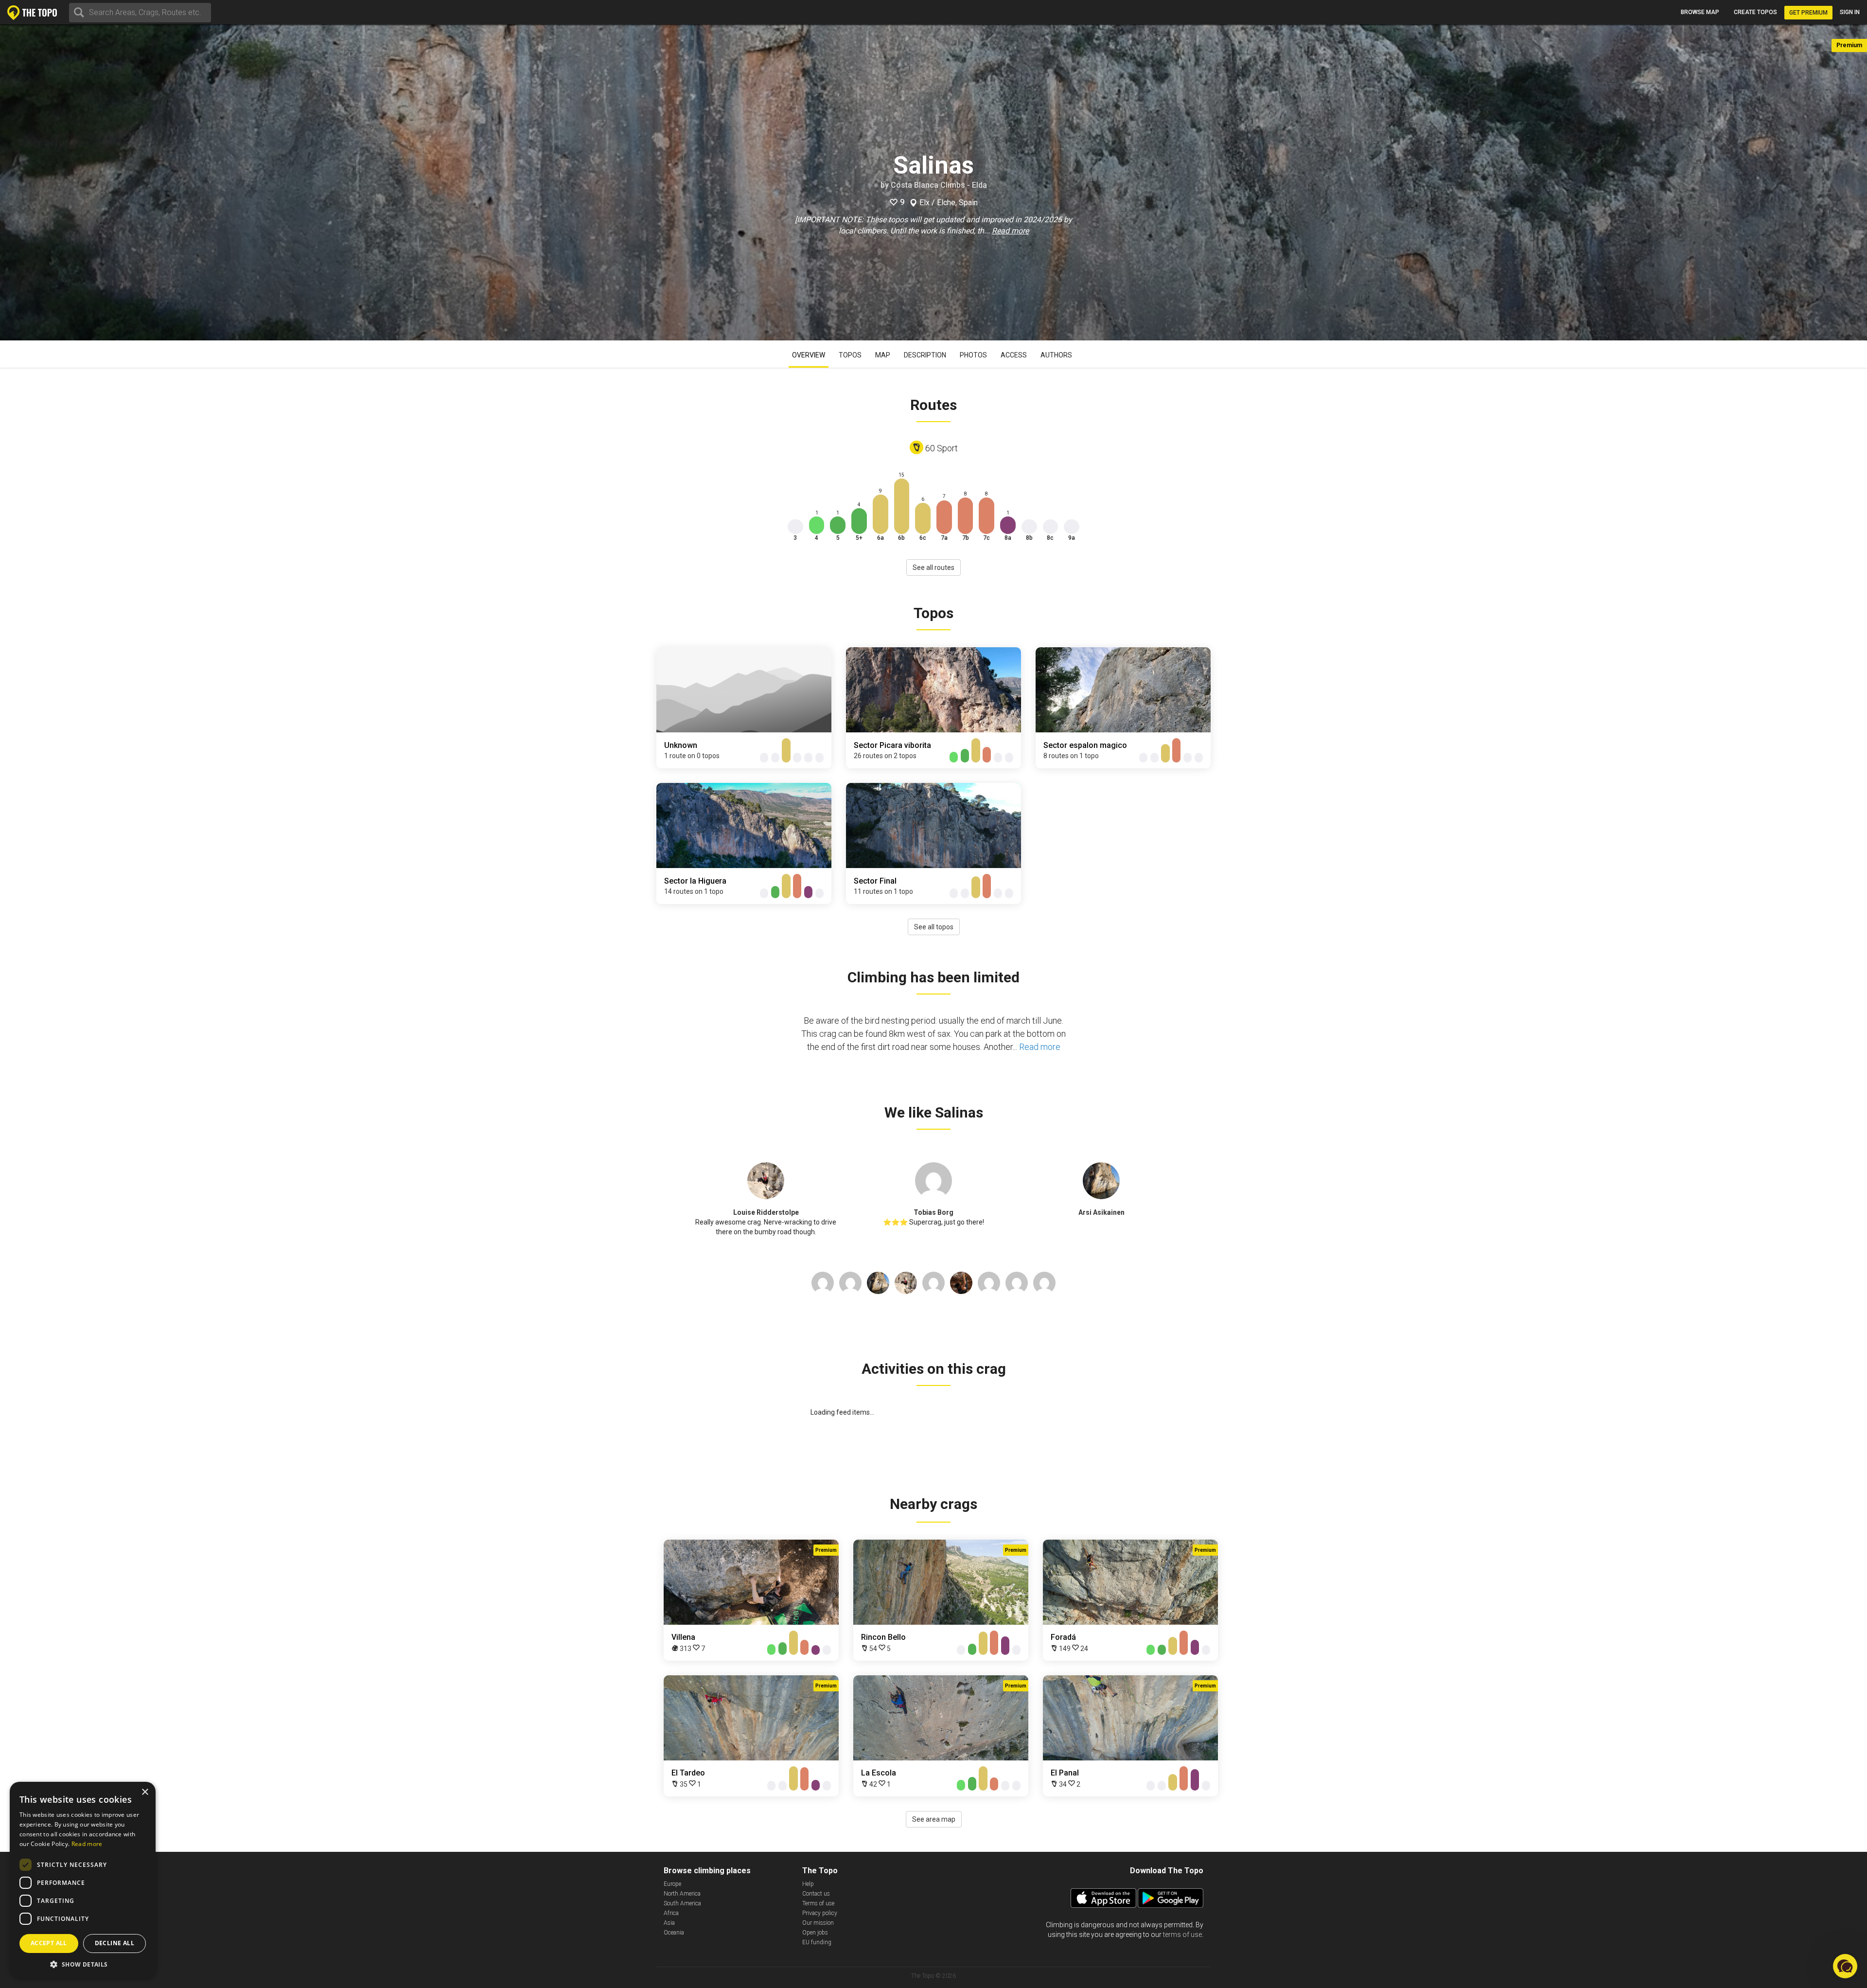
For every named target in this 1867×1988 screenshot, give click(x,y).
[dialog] (83, 1880)
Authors (1056, 355)
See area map (934, 1819)
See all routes (933, 568)
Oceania (674, 1933)
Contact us (816, 1894)
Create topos (1755, 12)
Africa (671, 1913)
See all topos (934, 927)
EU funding (817, 1942)
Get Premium (1808, 13)
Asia (669, 1923)
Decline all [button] (114, 1943)
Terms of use (818, 1903)
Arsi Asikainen (1101, 1212)
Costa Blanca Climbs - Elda (939, 185)
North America (682, 1894)
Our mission (818, 1923)
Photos (973, 355)
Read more (1010, 231)
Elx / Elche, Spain (949, 203)
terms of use (1182, 1935)
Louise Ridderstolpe (766, 1212)
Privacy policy (820, 1913)
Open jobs (815, 1933)
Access (1014, 355)
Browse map (1700, 12)
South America (682, 1903)
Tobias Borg (933, 1212)
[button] (83, 1964)
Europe (672, 1884)
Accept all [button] (49, 1943)
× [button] (145, 1792)
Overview (809, 355)
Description (925, 355)
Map (883, 355)
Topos (850, 355)
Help (808, 1884)
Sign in (1850, 12)
